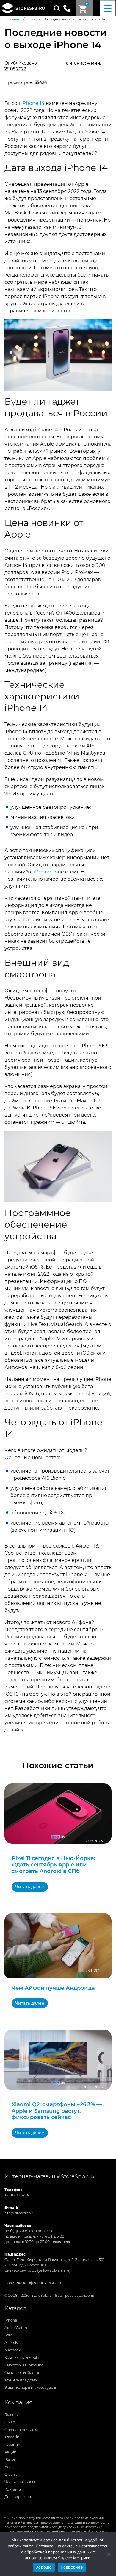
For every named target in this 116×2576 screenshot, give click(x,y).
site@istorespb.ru (20, 2213)
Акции (10, 2452)
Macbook (12, 2350)
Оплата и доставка (21, 2430)
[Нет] (109, 2554)
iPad (8, 2335)
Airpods (11, 2343)
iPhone (11, 2320)
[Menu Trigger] (108, 8)
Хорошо (44, 2567)
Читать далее (30, 1887)
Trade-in (12, 2437)
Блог (9, 2467)
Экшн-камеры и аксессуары (30, 2387)
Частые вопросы (20, 2482)
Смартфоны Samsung (24, 2365)
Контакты (13, 2489)
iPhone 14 (33, 103)
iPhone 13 (45, 872)
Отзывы (11, 2474)
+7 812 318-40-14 (19, 2195)
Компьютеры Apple (22, 2358)
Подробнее (72, 2567)
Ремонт (11, 2459)
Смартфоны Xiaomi (22, 2372)
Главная (12, 2415)
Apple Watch (16, 2328)
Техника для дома (21, 2380)
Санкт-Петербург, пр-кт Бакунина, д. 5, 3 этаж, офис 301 (54, 2260)
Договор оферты (20, 2497)
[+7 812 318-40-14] (69, 8)
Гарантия (13, 2444)
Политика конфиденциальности (34, 2283)
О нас (10, 2422)
